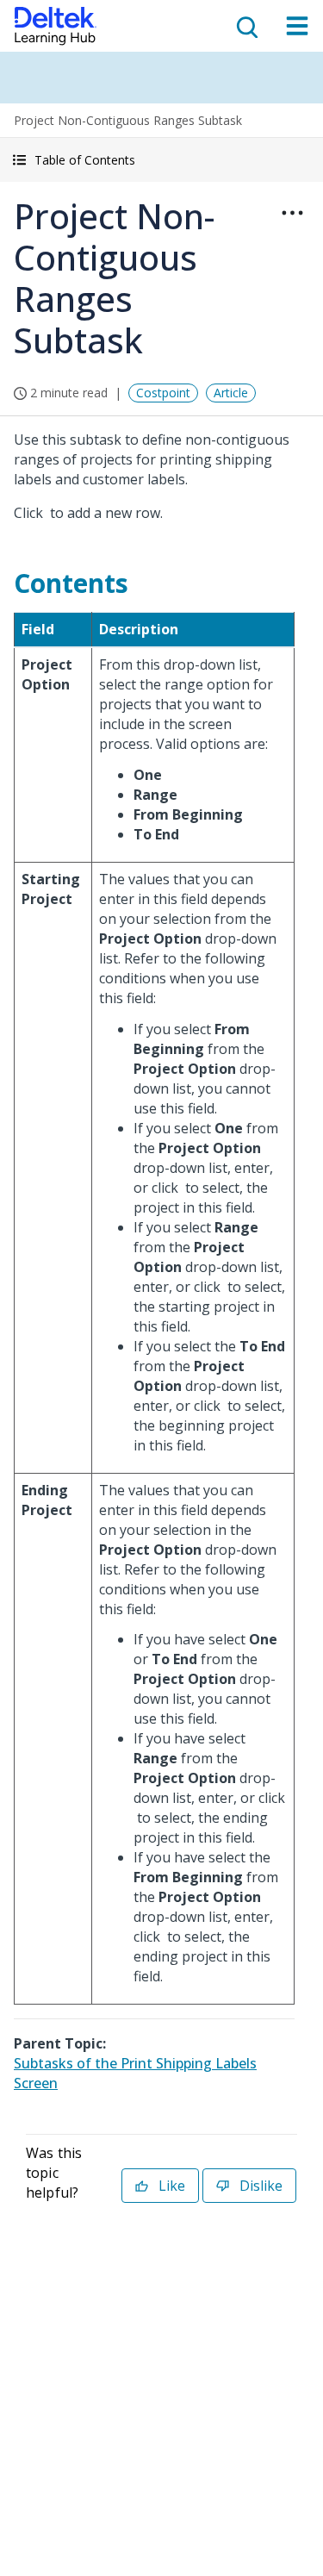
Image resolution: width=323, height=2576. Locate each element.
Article (231, 393)
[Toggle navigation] (297, 26)
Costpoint (163, 393)
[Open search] (245, 26)
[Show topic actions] (292, 213)
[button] (161, 160)
